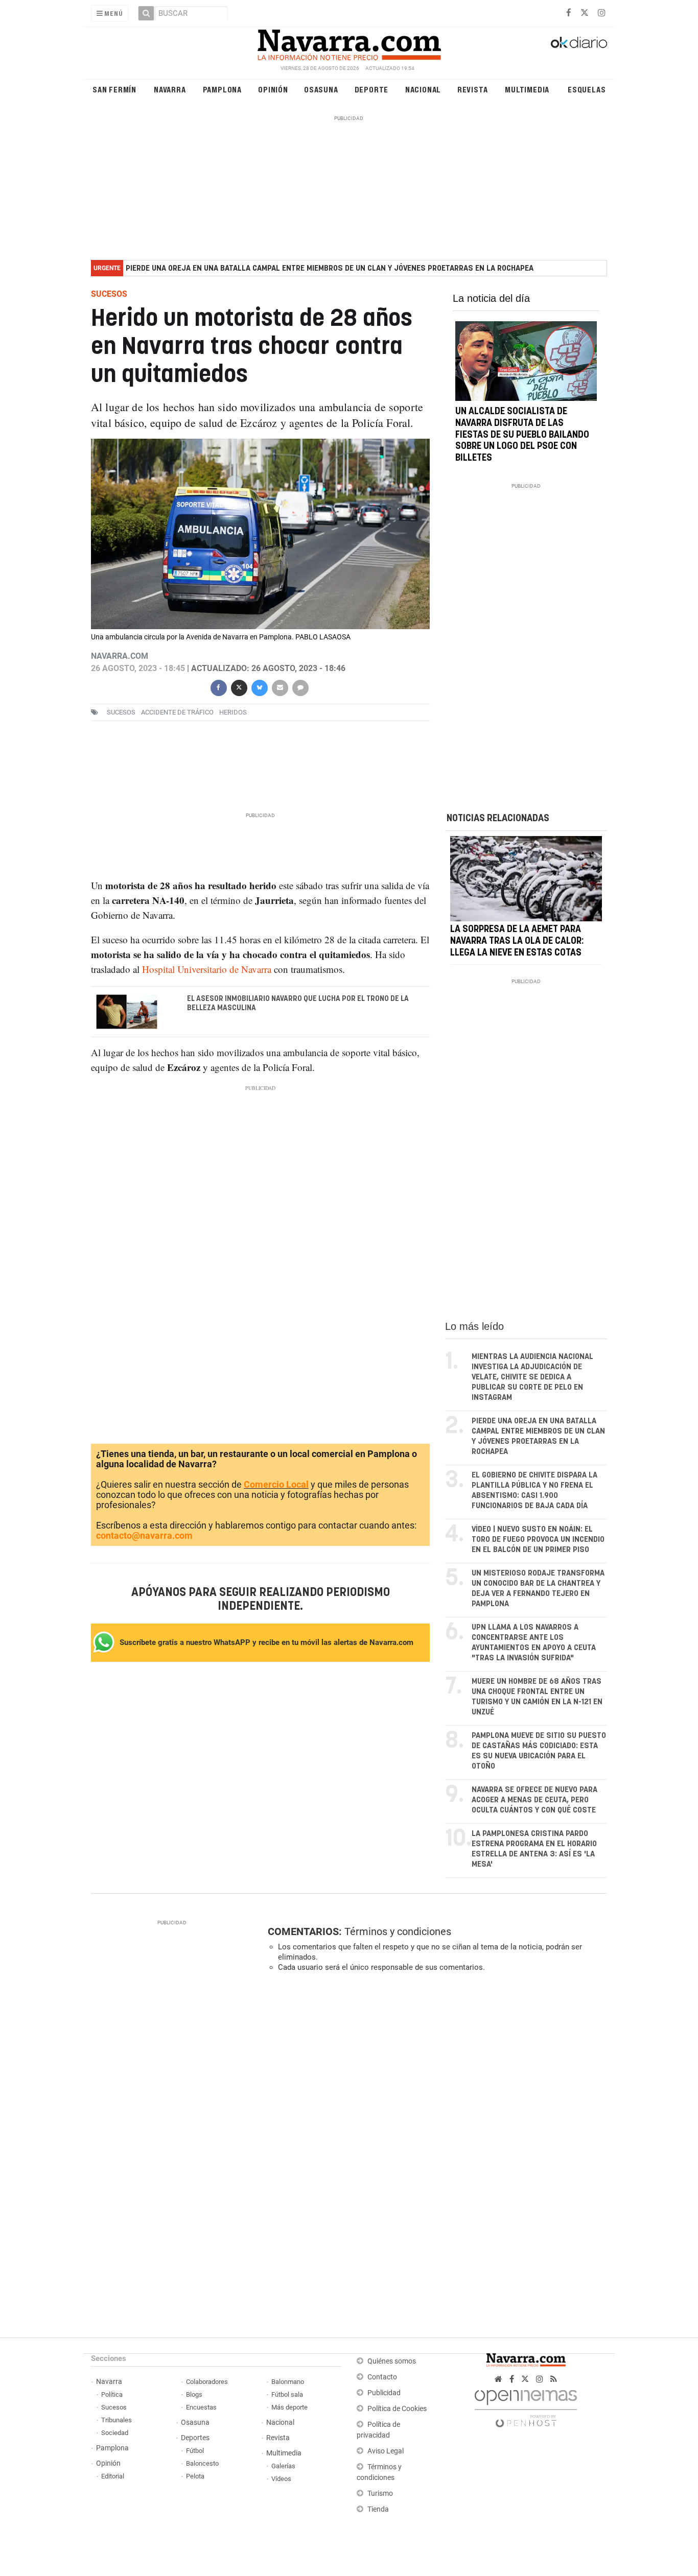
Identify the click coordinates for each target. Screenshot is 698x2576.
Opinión (273, 89)
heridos (233, 712)
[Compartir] (218, 687)
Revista (473, 89)
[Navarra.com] (349, 42)
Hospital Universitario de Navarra (207, 969)
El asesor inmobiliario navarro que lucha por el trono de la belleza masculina (298, 1004)
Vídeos (281, 2479)
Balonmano (288, 2382)
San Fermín (114, 89)
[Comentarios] (300, 687)
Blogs (194, 2394)
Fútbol (195, 2451)
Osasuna (321, 89)
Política (112, 2394)
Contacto (382, 2377)
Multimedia (527, 89)
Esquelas (587, 89)
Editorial (113, 2476)
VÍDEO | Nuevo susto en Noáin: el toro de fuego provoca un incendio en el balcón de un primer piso (538, 1540)
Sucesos (114, 2407)
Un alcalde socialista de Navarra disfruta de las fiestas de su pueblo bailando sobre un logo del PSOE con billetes (522, 435)
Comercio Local (276, 1484)
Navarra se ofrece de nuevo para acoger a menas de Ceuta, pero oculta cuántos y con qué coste (534, 1800)
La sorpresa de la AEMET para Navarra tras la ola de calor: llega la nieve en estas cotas (517, 941)
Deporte (372, 89)
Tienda (378, 2509)
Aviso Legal (386, 2451)
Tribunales (117, 2420)
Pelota (195, 2476)
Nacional (423, 89)
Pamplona (222, 89)
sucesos (121, 712)
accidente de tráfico (177, 712)
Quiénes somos (392, 2361)
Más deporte (289, 2407)
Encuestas (201, 2407)
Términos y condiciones (398, 1931)
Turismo (380, 2494)
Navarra (170, 89)
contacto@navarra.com (144, 1535)
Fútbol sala (287, 2394)
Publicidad (384, 2393)
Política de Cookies (397, 2409)
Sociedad (115, 2433)
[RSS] (554, 2379)
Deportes (195, 2438)
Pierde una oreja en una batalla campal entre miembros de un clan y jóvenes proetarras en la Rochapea (330, 268)
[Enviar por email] (280, 687)
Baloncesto (202, 2463)
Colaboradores (207, 2382)
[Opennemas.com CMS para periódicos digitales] (526, 2406)
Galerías (283, 2466)
